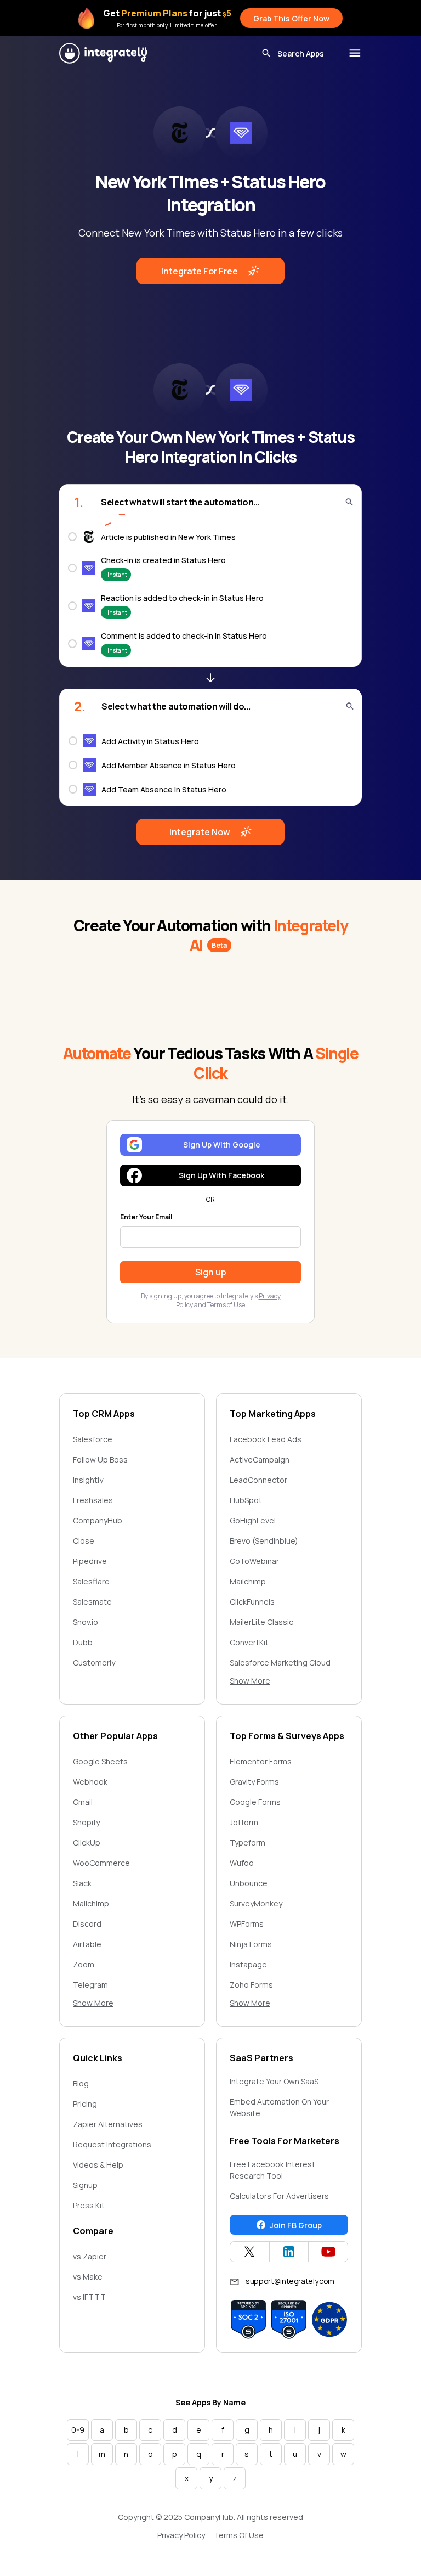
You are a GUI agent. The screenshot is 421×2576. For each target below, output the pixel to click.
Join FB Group (296, 2225)
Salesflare (91, 1581)
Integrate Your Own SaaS (274, 2081)
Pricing (85, 2104)
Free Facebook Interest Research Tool (272, 2170)
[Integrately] (103, 53)
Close (84, 1541)
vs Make (88, 2277)
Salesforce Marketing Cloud (280, 1663)
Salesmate (92, 1602)
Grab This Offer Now (291, 18)
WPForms (247, 1924)
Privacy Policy (181, 2535)
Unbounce (249, 1883)
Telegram (90, 1985)
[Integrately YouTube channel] (328, 2252)
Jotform (244, 1822)
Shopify (86, 1822)
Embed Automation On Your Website (279, 2107)
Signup (85, 2185)
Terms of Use (226, 1305)
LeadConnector (258, 1480)
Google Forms (255, 1802)
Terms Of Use (239, 2535)
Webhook (90, 1782)
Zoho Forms (251, 1985)
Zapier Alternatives (108, 2124)
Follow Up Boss (100, 1459)
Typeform (248, 1843)
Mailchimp (248, 1581)
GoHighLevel (253, 1520)
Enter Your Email (146, 1217)
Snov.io (86, 1622)
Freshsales (93, 1500)
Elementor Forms (261, 1761)
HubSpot (246, 1500)
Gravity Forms (254, 1782)
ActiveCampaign (260, 1459)
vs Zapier (90, 2256)
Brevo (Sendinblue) (264, 1541)
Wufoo (242, 1863)
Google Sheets (100, 1761)
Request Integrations (112, 2144)
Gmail (83, 1802)
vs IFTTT (89, 2297)
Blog (81, 2083)
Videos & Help (98, 2165)
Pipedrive (90, 1561)
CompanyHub (98, 1520)
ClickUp (87, 1843)
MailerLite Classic (261, 1622)
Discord (87, 1924)
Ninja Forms (251, 1944)
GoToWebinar (254, 1561)
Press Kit (89, 2205)
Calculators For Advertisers (279, 2196)
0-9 (78, 2430)
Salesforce (93, 1439)
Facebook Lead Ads (266, 1439)
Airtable (87, 1944)
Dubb (83, 1642)
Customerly (94, 1663)
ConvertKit (249, 1642)
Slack (82, 1883)
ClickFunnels (252, 1602)
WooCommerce (101, 1863)
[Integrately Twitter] (250, 2252)
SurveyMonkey (256, 1903)
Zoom (84, 1964)
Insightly (88, 1480)
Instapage (248, 1964)
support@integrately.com (290, 2281)
